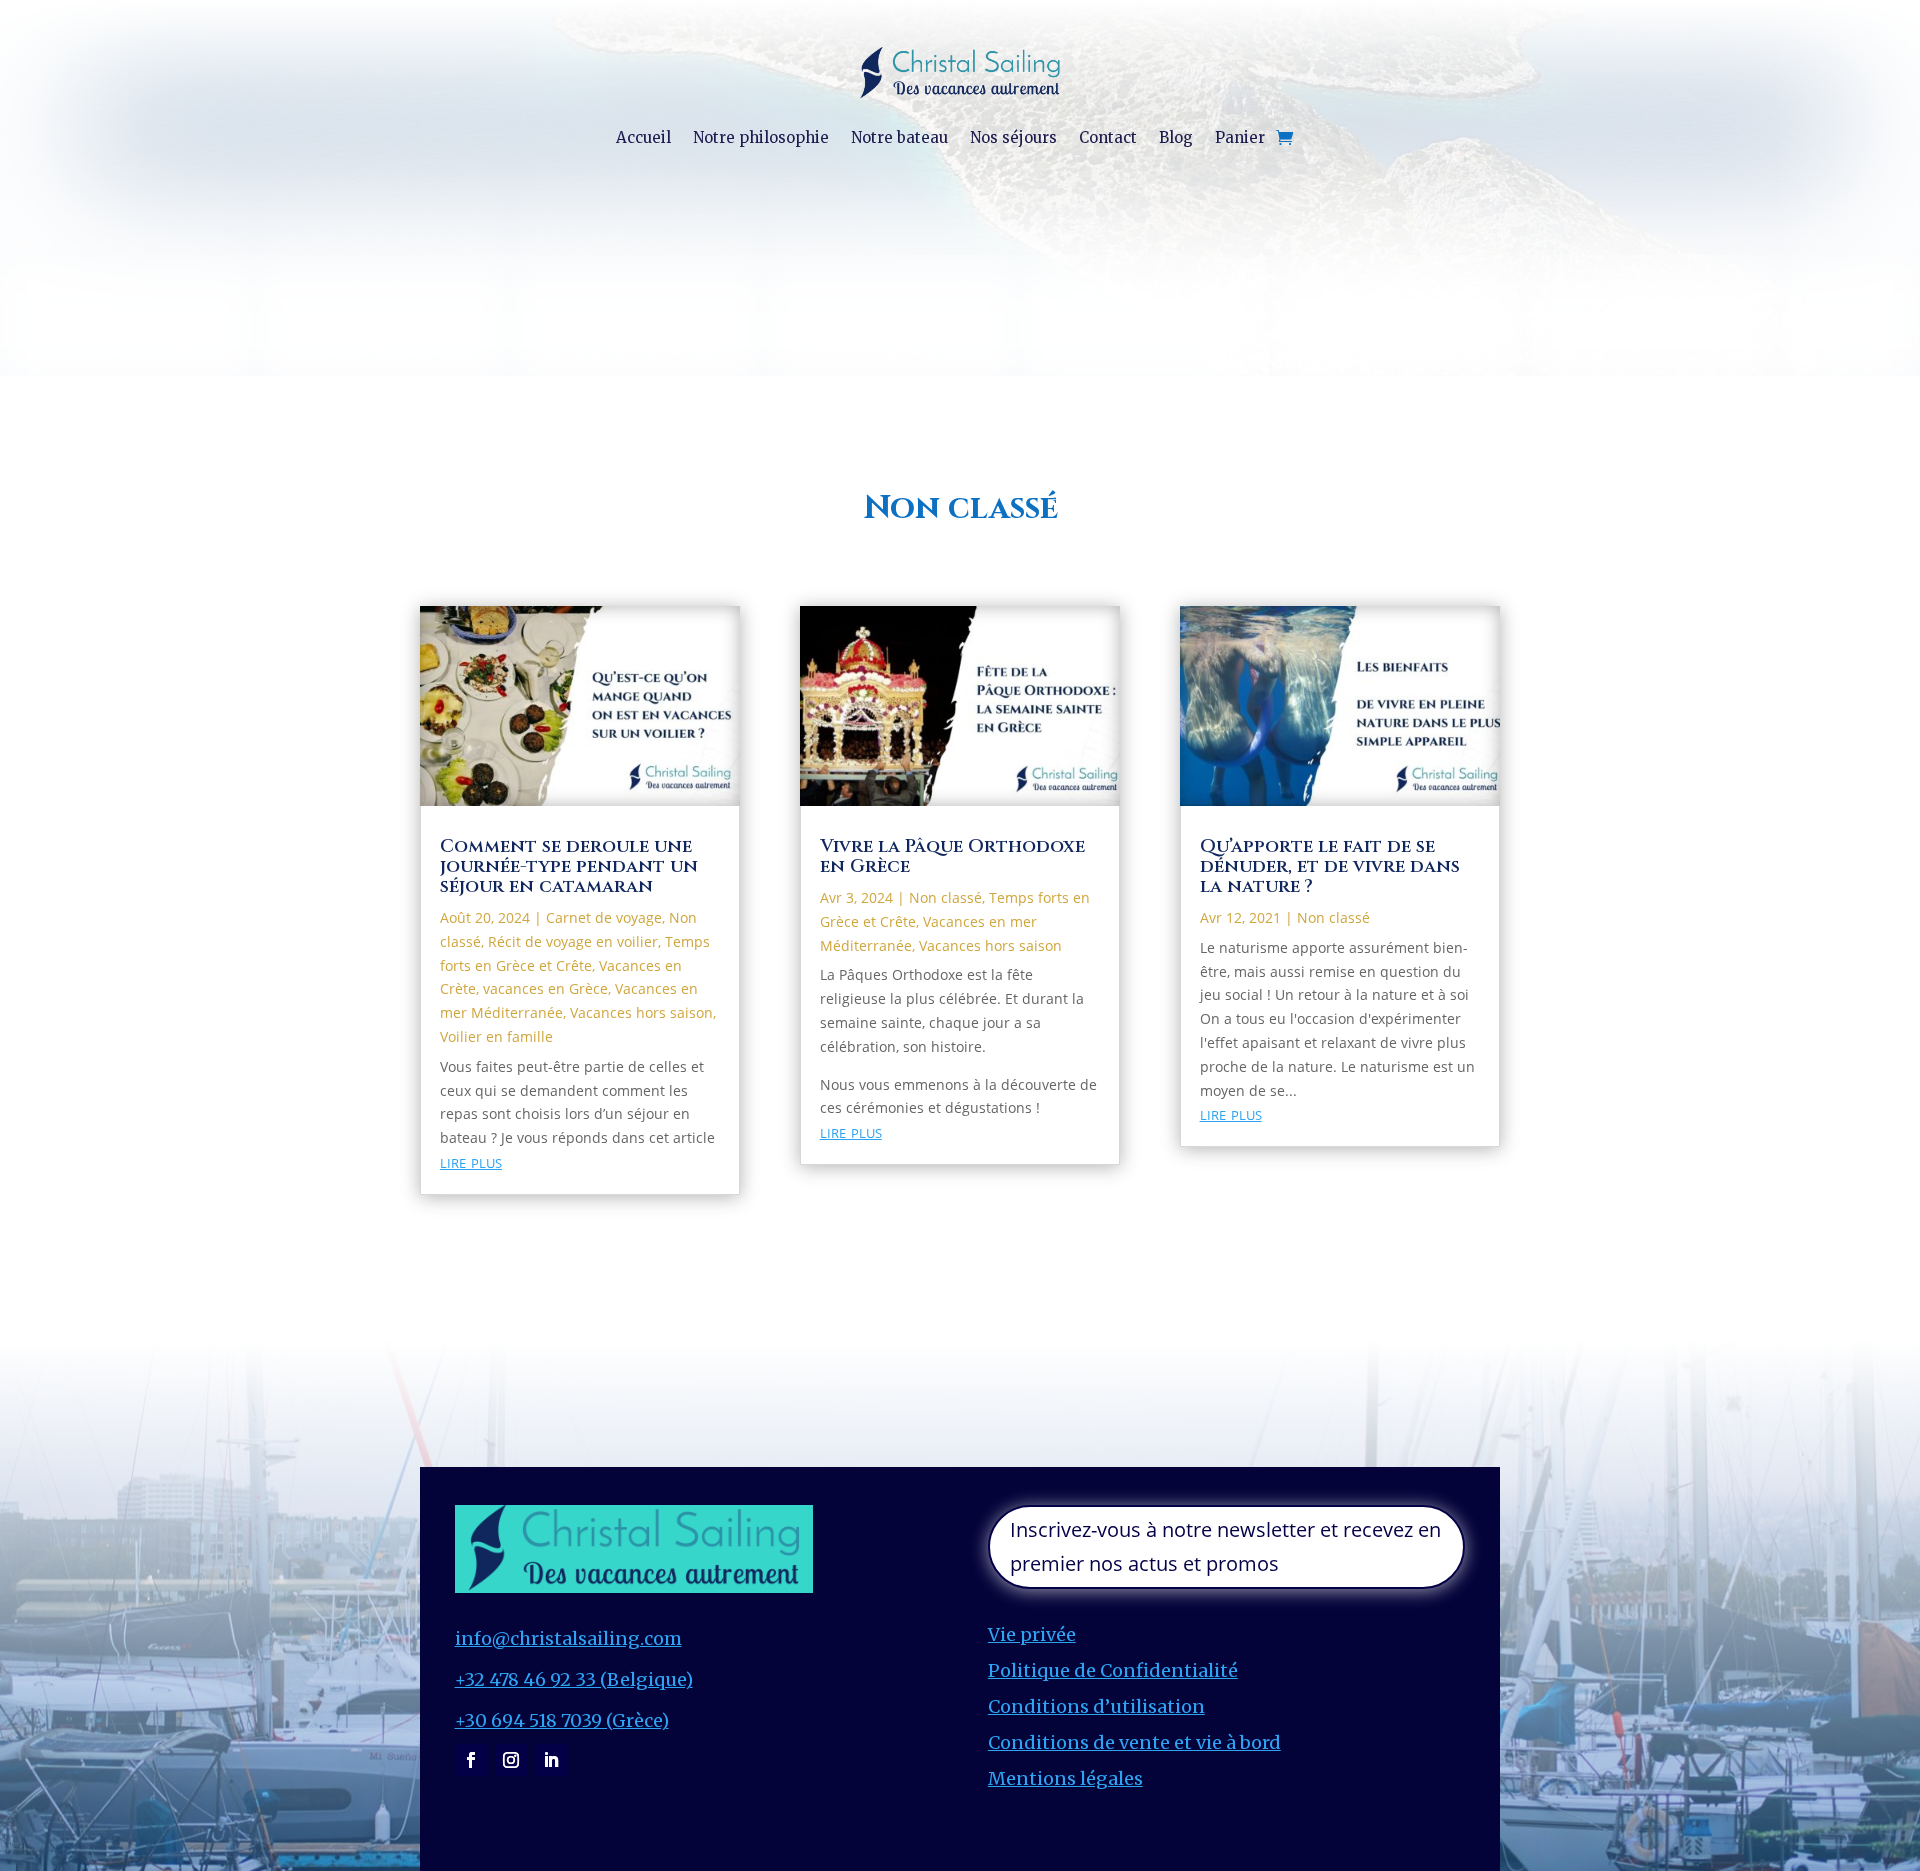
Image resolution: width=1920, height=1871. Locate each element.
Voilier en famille (496, 1036)
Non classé (945, 897)
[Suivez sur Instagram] (511, 1760)
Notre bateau (899, 137)
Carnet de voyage (604, 917)
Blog (1176, 137)
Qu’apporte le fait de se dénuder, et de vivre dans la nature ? (1330, 866)
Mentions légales (1065, 1778)
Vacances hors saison (641, 1012)
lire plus (471, 1161)
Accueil (643, 137)
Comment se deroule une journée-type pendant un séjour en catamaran (569, 866)
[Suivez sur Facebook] (471, 1760)
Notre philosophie (761, 137)
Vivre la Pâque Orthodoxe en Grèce (952, 856)
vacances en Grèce (545, 988)
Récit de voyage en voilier (573, 941)
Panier (1240, 137)
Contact (1108, 137)
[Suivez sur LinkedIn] (551, 1760)
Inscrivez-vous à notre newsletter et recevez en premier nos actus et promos (1225, 1546)
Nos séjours (1013, 137)
